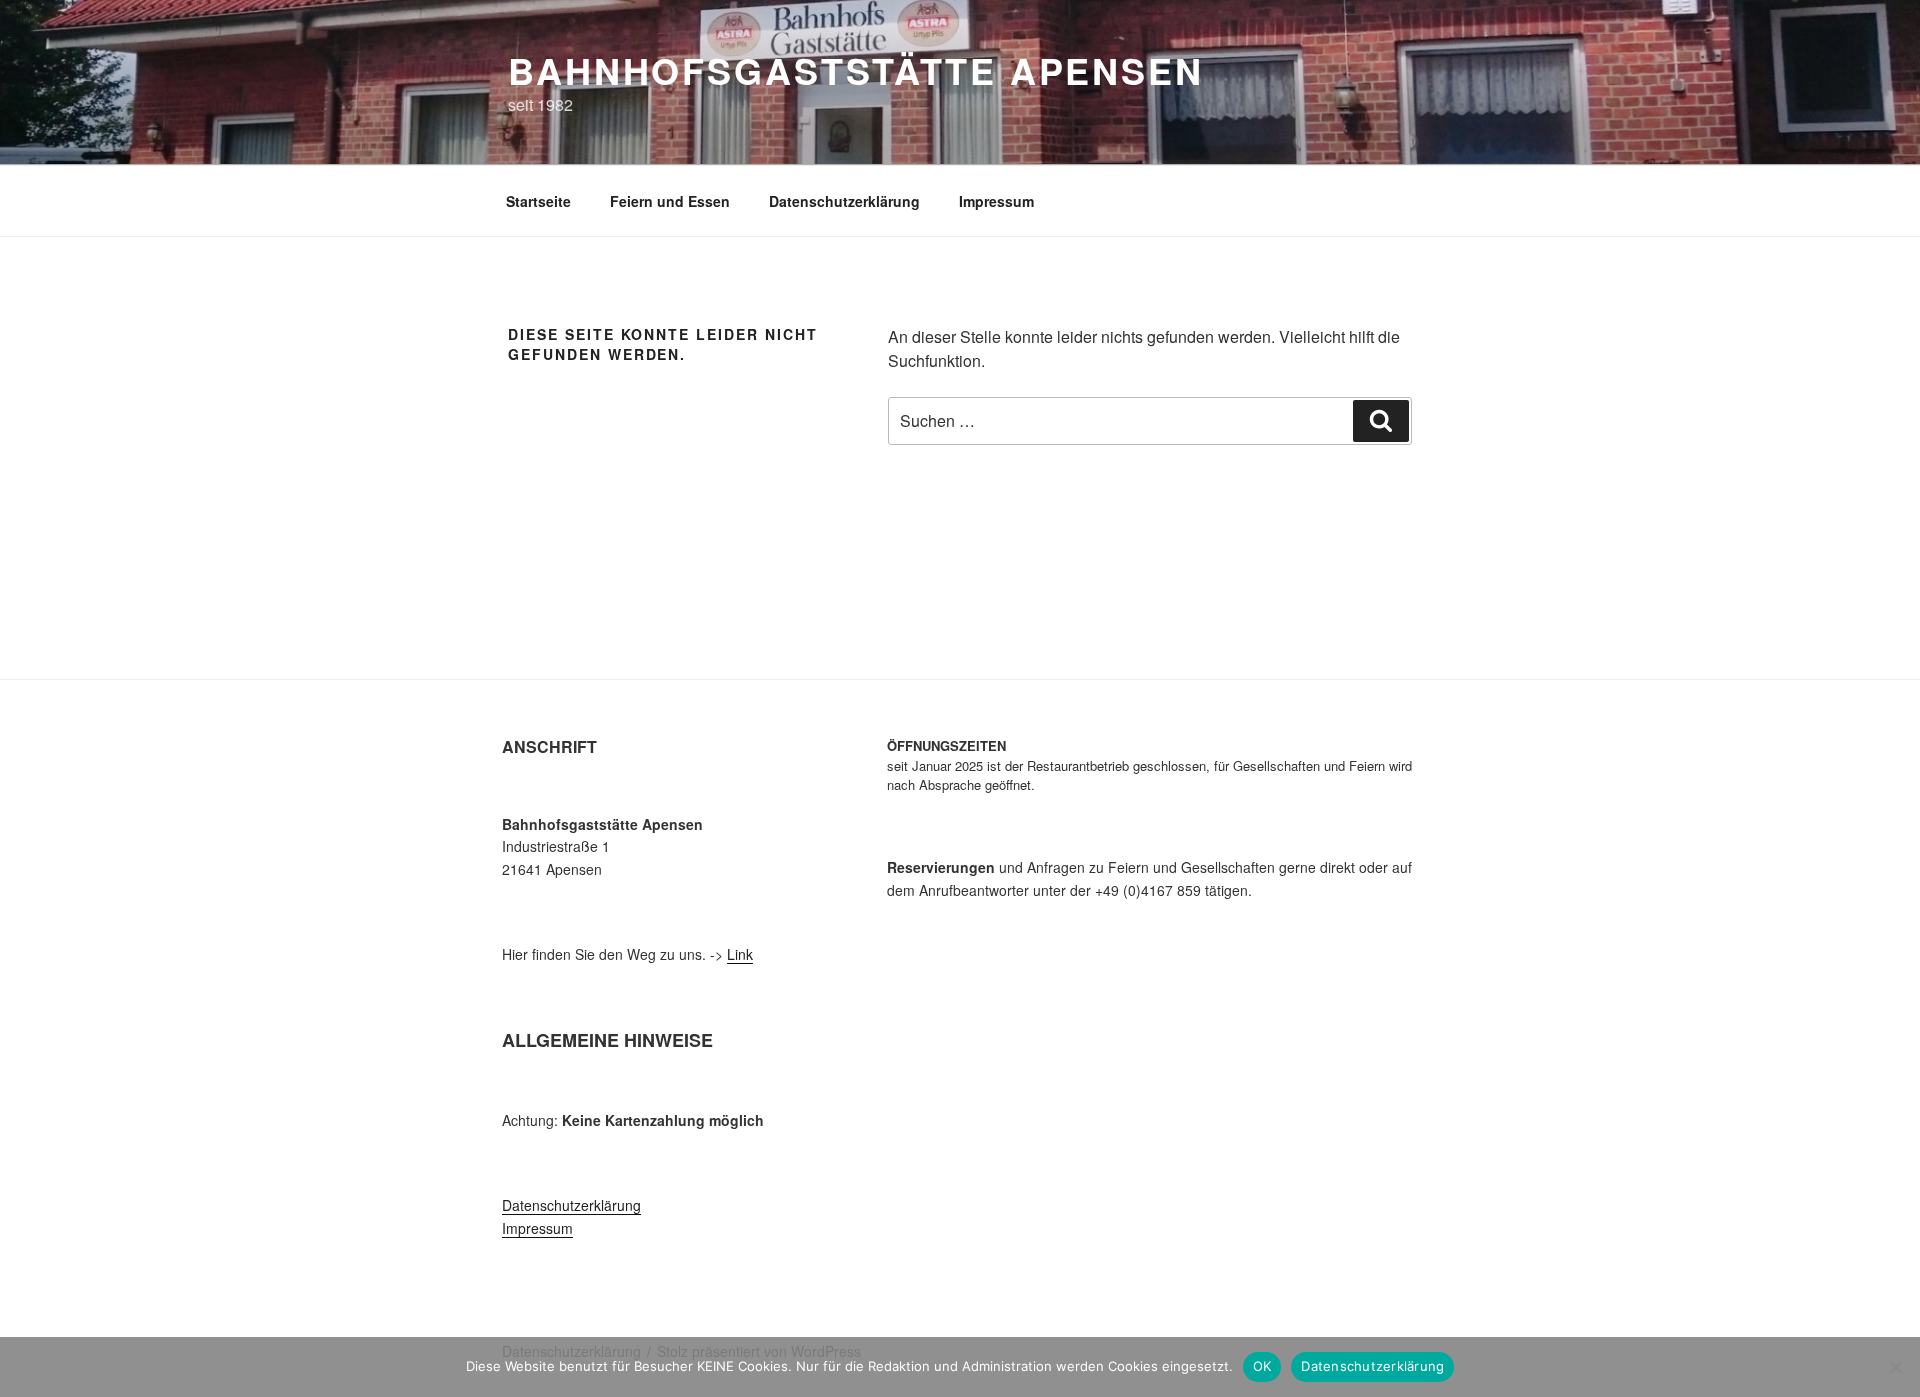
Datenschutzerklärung (844, 201)
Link (740, 954)
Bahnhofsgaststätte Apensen (856, 70)
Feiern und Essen (670, 201)
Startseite (538, 201)
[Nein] (1895, 1367)
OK (1262, 1366)
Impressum (996, 201)
